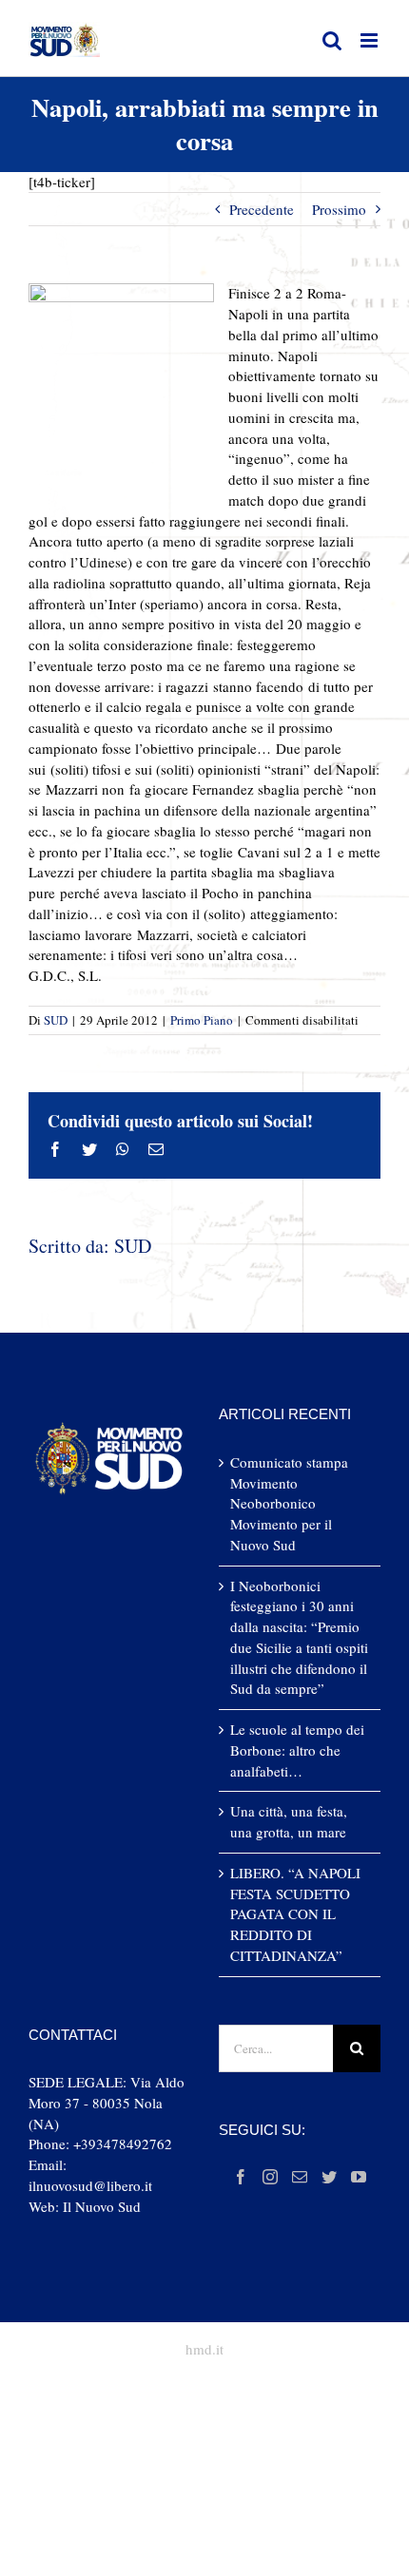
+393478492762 (123, 2143)
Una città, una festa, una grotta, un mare (289, 1821)
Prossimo (339, 209)
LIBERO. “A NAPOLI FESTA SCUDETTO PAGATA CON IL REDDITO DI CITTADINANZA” (295, 1914)
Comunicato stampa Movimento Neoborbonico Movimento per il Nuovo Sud (289, 1503)
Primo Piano (202, 1020)
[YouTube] (359, 2177)
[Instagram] (270, 2177)
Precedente (262, 209)
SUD (56, 1020)
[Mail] (300, 2177)
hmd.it (204, 2349)
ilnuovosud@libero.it (90, 2185)
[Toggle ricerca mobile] (332, 40)
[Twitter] (329, 2177)
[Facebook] (241, 2177)
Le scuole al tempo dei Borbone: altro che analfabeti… (297, 1750)
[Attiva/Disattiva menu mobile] (370, 40)
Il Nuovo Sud (102, 2206)
